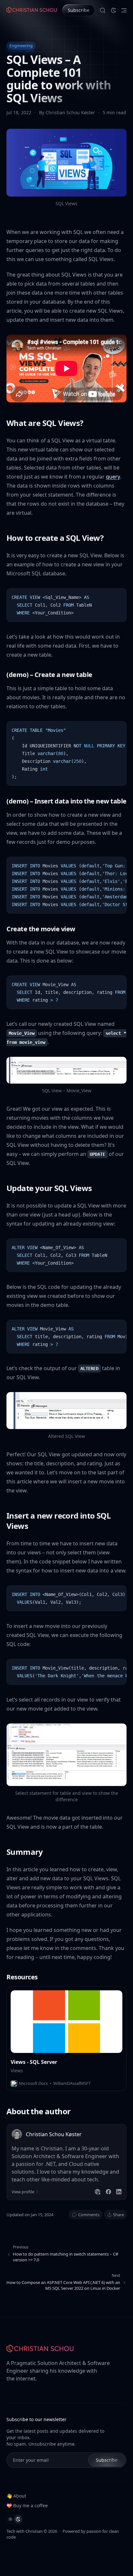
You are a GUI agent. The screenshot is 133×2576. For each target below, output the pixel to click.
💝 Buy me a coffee (27, 2505)
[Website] (97, 2192)
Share (118, 2215)
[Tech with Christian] (32, 10)
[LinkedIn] (119, 2192)
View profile (23, 2192)
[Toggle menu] (124, 10)
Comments (89, 2215)
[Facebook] (108, 2192)
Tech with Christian (25, 2531)
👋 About (16, 2496)
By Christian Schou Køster (68, 112)
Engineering (21, 45)
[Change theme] (114, 10)
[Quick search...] (103, 10)
